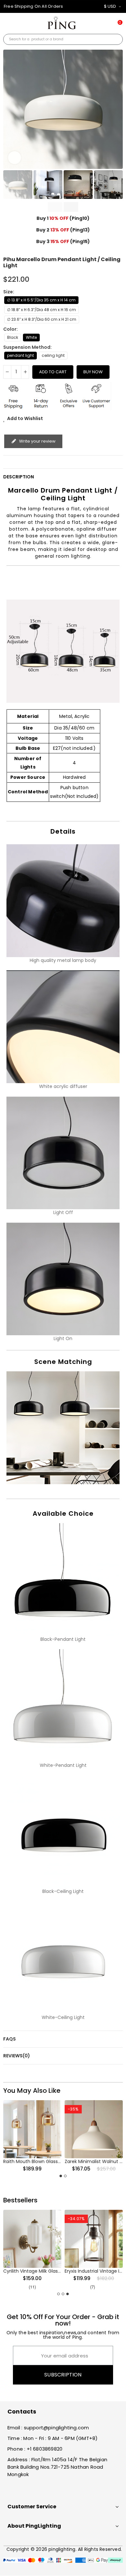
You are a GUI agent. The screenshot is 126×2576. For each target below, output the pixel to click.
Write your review (37, 441)
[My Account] (101, 24)
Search (115, 39)
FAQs (10, 2039)
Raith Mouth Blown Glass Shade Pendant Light (54, 2161)
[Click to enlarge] (15, 158)
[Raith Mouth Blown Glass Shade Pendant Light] (32, 2129)
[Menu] (8, 26)
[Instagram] (37, 2489)
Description (19, 477)
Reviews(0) (17, 2056)
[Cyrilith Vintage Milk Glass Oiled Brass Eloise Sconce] (32, 2239)
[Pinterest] (25, 2489)
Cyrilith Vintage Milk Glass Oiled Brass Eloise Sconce (61, 2271)
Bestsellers (20, 2200)
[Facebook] (13, 2489)
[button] (10, 109)
